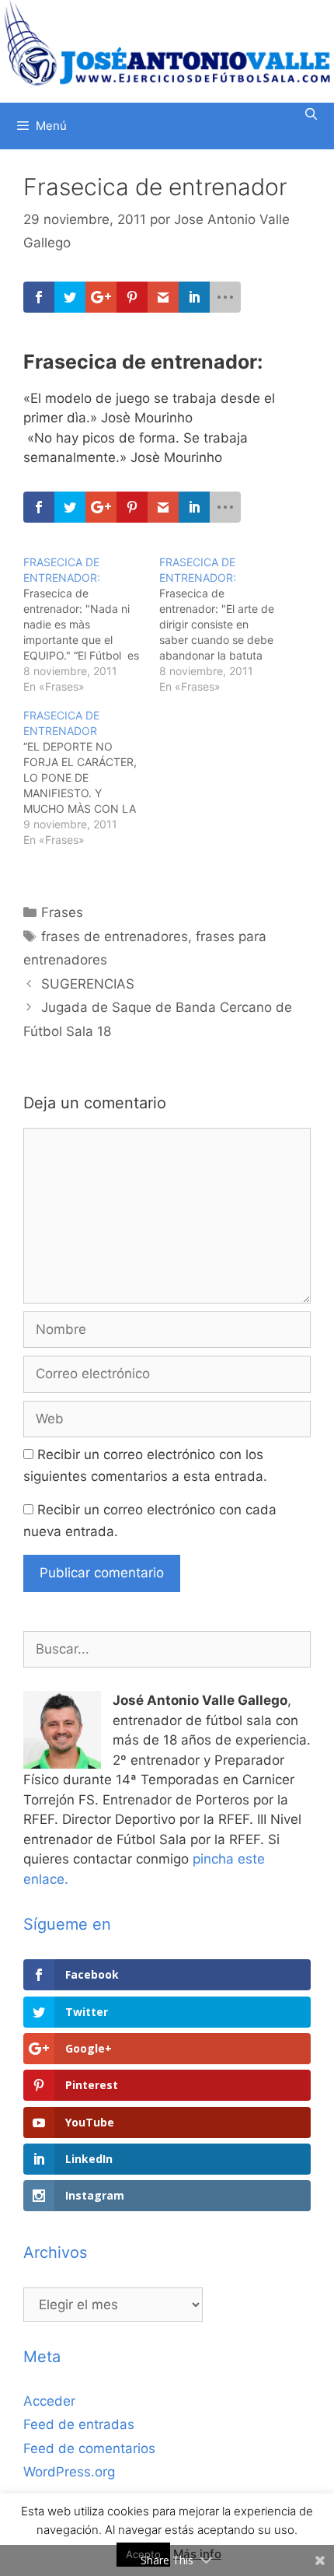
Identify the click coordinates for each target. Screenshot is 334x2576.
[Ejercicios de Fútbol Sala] (167, 43)
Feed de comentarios (89, 2448)
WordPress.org (69, 2472)
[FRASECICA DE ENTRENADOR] (91, 778)
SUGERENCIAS (88, 984)
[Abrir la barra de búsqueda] (311, 114)
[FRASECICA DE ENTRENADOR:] (91, 625)
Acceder (49, 2401)
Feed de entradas (79, 2424)
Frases (62, 912)
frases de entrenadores (115, 936)
